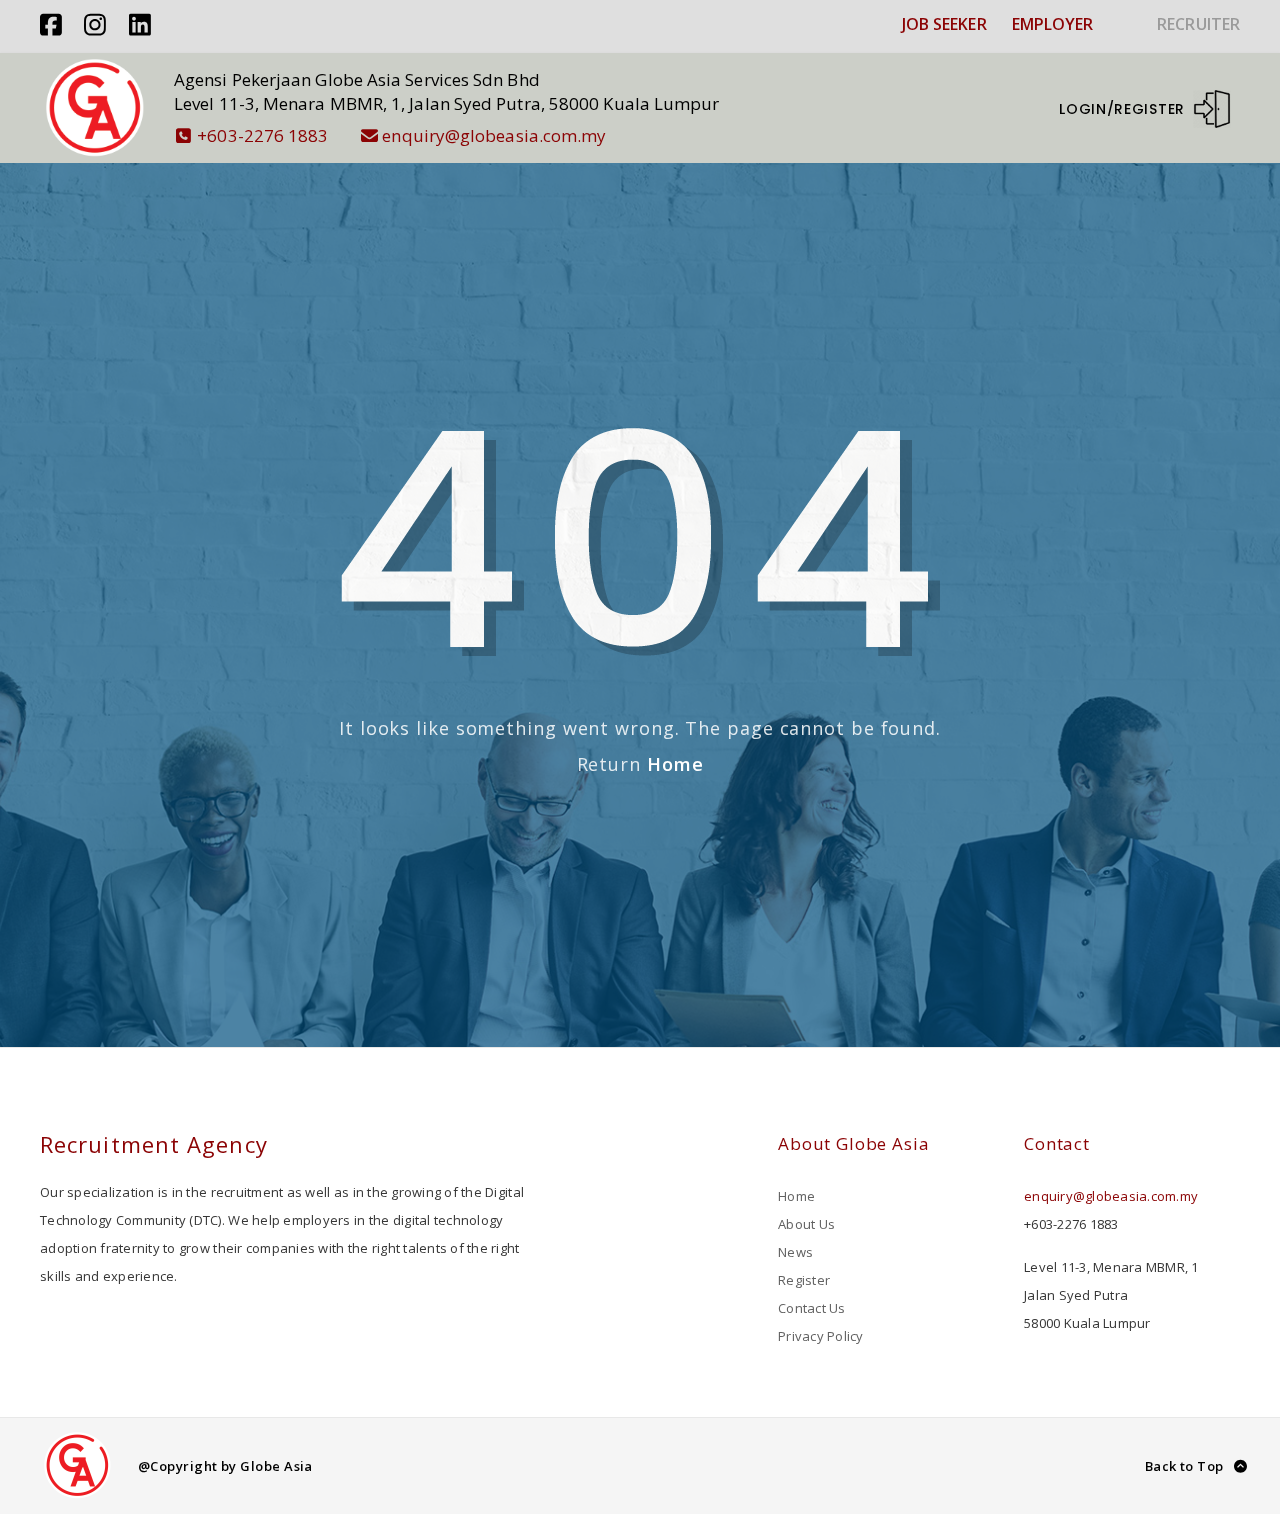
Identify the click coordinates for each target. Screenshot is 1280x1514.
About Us (806, 1224)
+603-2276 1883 (262, 135)
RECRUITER (1198, 24)
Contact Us (812, 1308)
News (795, 1252)
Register (804, 1280)
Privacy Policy (821, 1336)
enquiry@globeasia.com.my (494, 135)
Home (675, 764)
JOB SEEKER (944, 24)
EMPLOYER (1053, 24)
